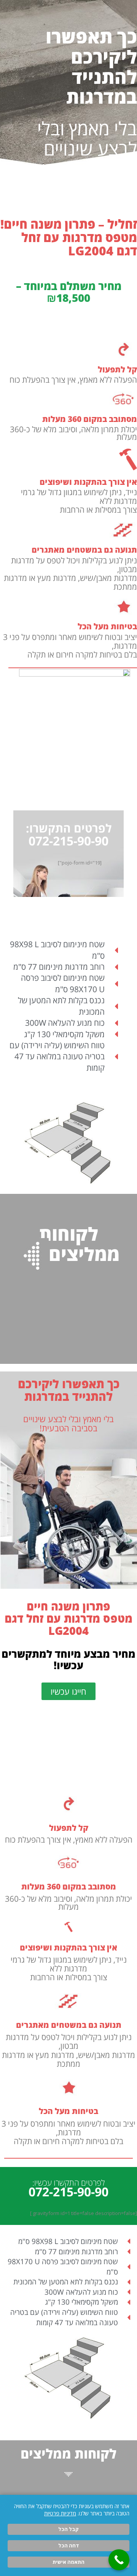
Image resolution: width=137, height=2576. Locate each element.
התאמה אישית (68, 2562)
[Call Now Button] (119, 2560)
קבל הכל (68, 2529)
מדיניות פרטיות (60, 2513)
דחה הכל (69, 2546)
